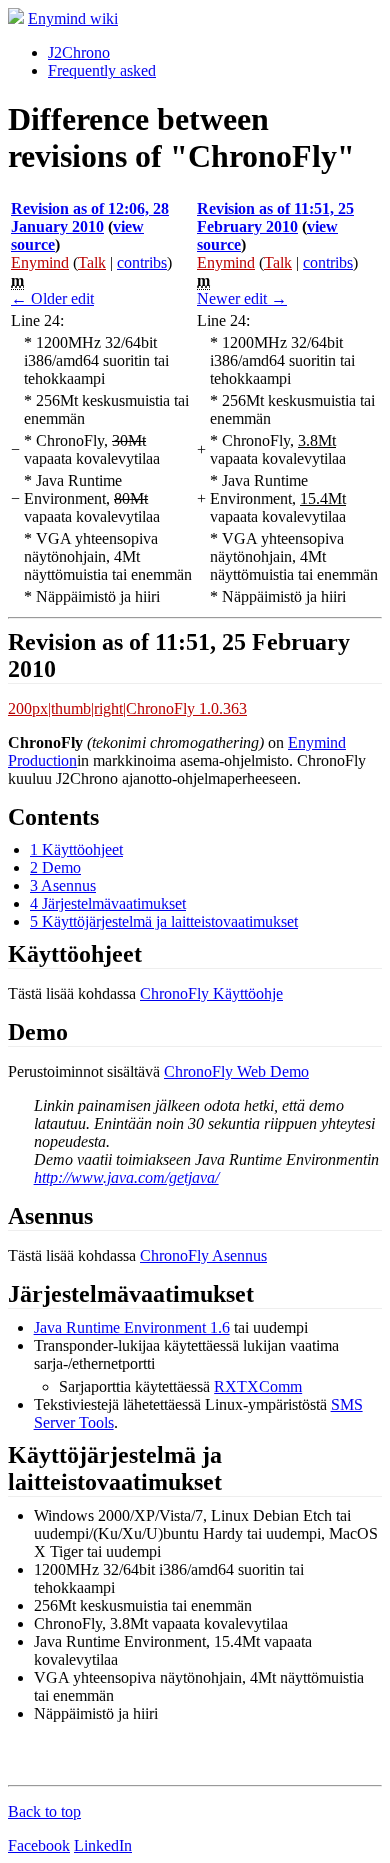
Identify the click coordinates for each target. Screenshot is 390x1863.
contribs (142, 262)
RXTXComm (258, 1386)
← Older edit (52, 298)
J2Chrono (79, 52)
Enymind (40, 262)
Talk (92, 262)
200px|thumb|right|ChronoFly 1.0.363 (127, 708)
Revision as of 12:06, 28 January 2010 (90, 217)
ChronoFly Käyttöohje (211, 993)
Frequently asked (102, 70)
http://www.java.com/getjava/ (126, 1177)
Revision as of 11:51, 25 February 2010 (275, 217)
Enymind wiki (73, 18)
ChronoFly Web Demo (236, 1071)
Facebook (39, 1845)
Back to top (44, 1811)
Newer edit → (242, 298)
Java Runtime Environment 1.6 (132, 1327)
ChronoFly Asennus (203, 1255)
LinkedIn (103, 1845)
